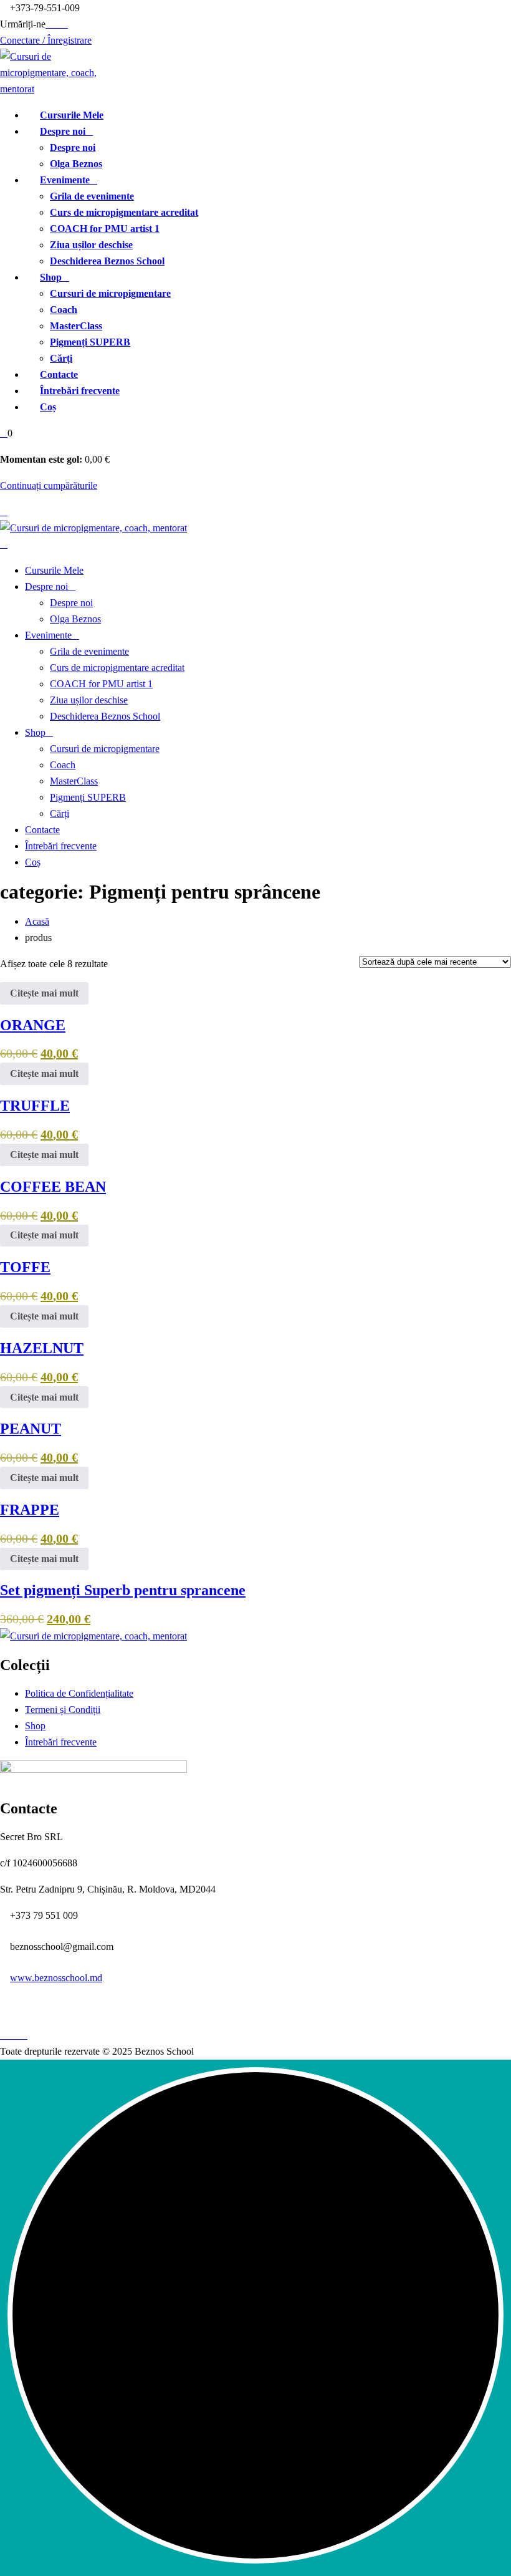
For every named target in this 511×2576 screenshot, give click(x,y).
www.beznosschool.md (56, 1978)
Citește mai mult (44, 993)
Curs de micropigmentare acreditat (124, 212)
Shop (51, 277)
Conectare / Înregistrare (46, 40)
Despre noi (63, 131)
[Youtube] (57, 24)
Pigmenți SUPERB (90, 342)
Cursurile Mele (72, 115)
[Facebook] (49, 24)
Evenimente (65, 180)
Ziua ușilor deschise (91, 245)
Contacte (59, 374)
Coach (64, 310)
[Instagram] (64, 24)
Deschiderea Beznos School (107, 261)
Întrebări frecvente (80, 391)
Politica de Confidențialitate (79, 1693)
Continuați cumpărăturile (49, 485)
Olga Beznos (76, 164)
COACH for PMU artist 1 (105, 229)
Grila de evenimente (92, 196)
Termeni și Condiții (63, 1710)
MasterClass (76, 326)
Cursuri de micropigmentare (110, 293)
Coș (48, 407)
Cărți (61, 358)
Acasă (37, 921)
